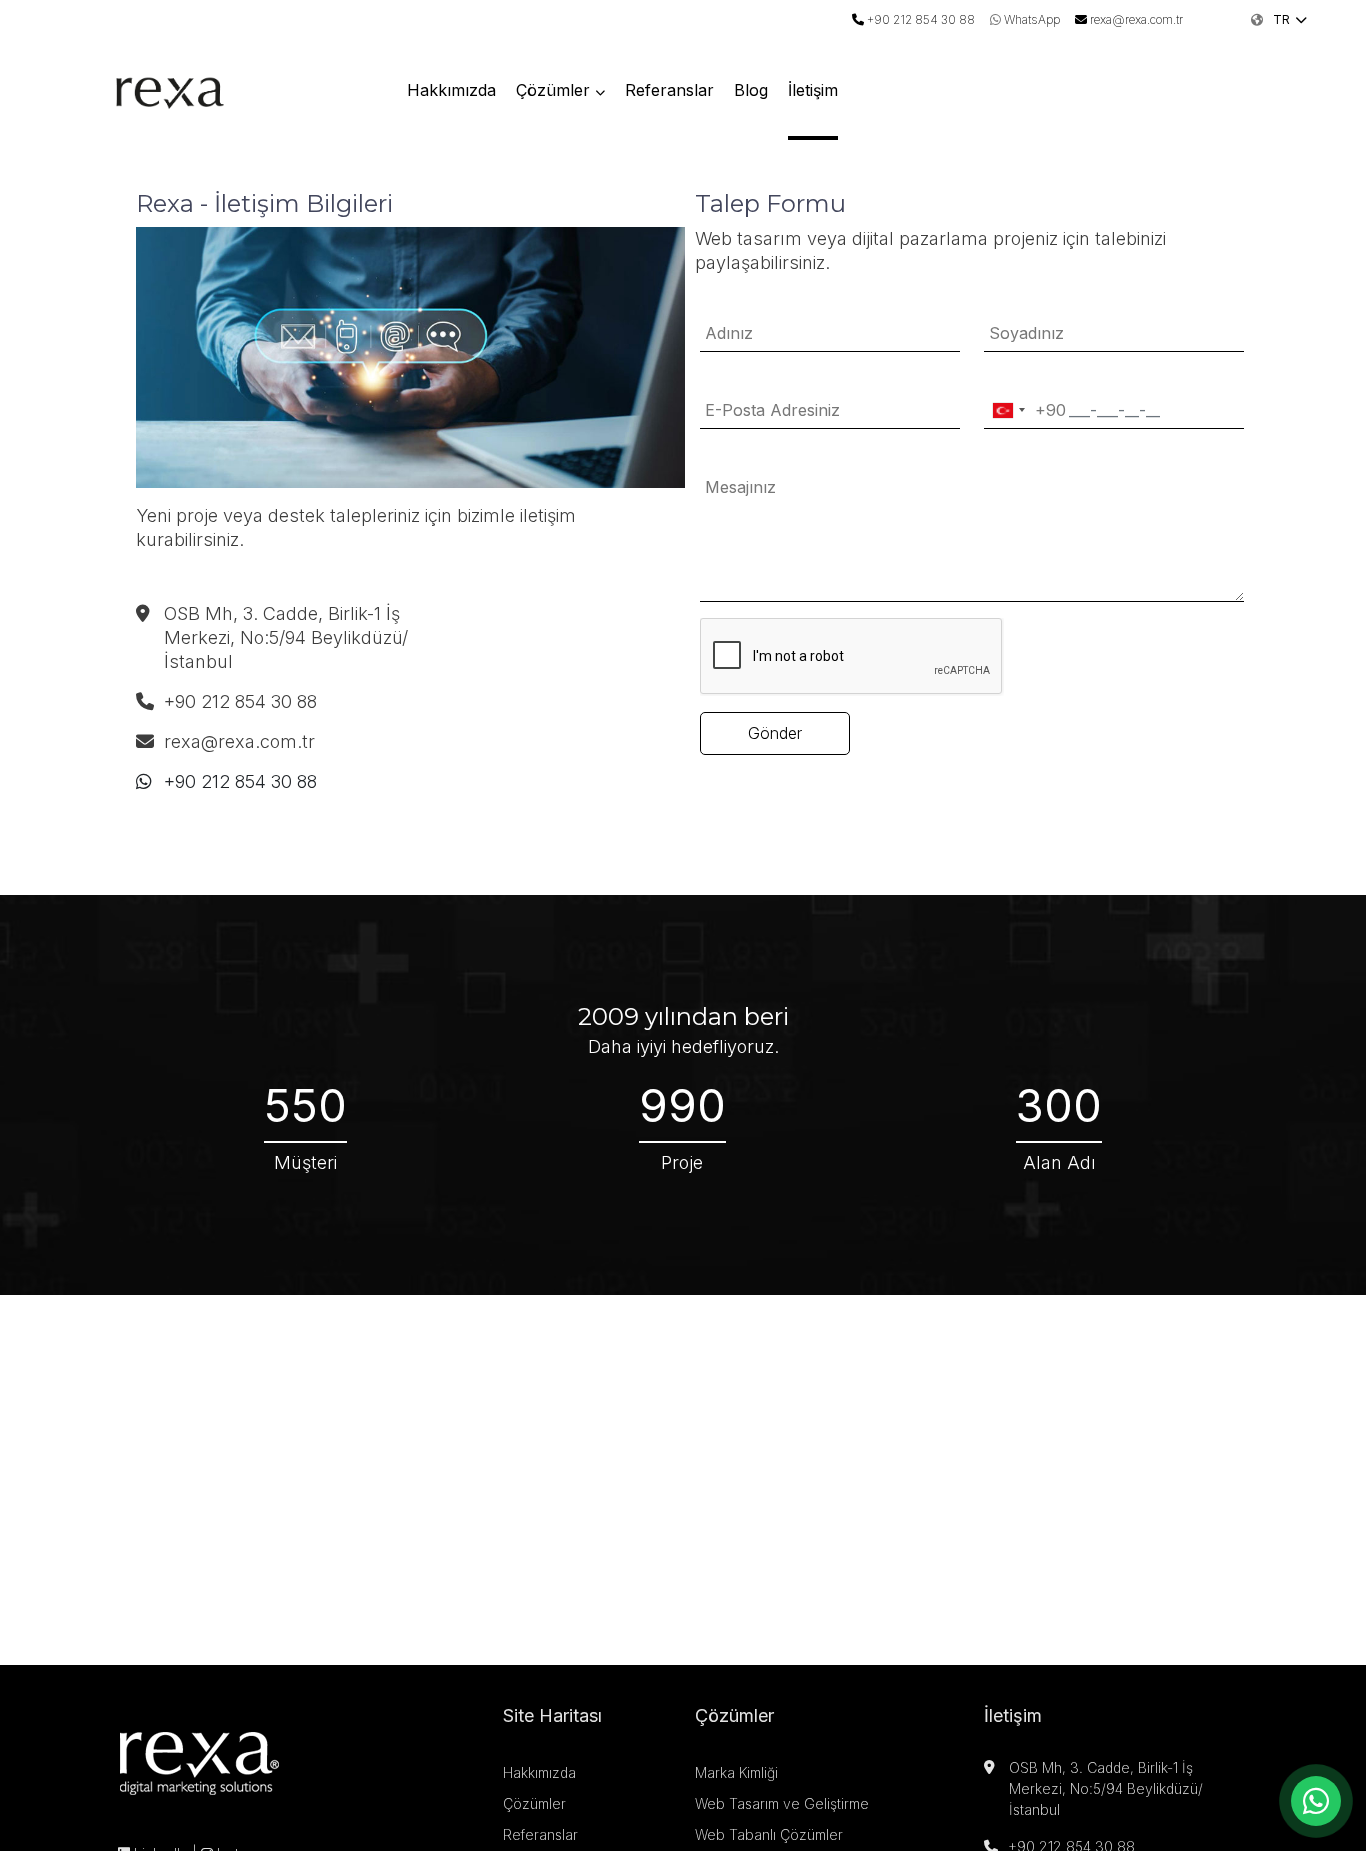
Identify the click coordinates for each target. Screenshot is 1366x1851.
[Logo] (170, 88)
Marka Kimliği (736, 1772)
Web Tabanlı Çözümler (769, 1834)
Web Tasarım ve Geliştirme (782, 1803)
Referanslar (669, 90)
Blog (751, 90)
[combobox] (1025, 410)
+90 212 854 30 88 (240, 781)
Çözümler (553, 90)
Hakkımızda (451, 90)
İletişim (813, 90)
